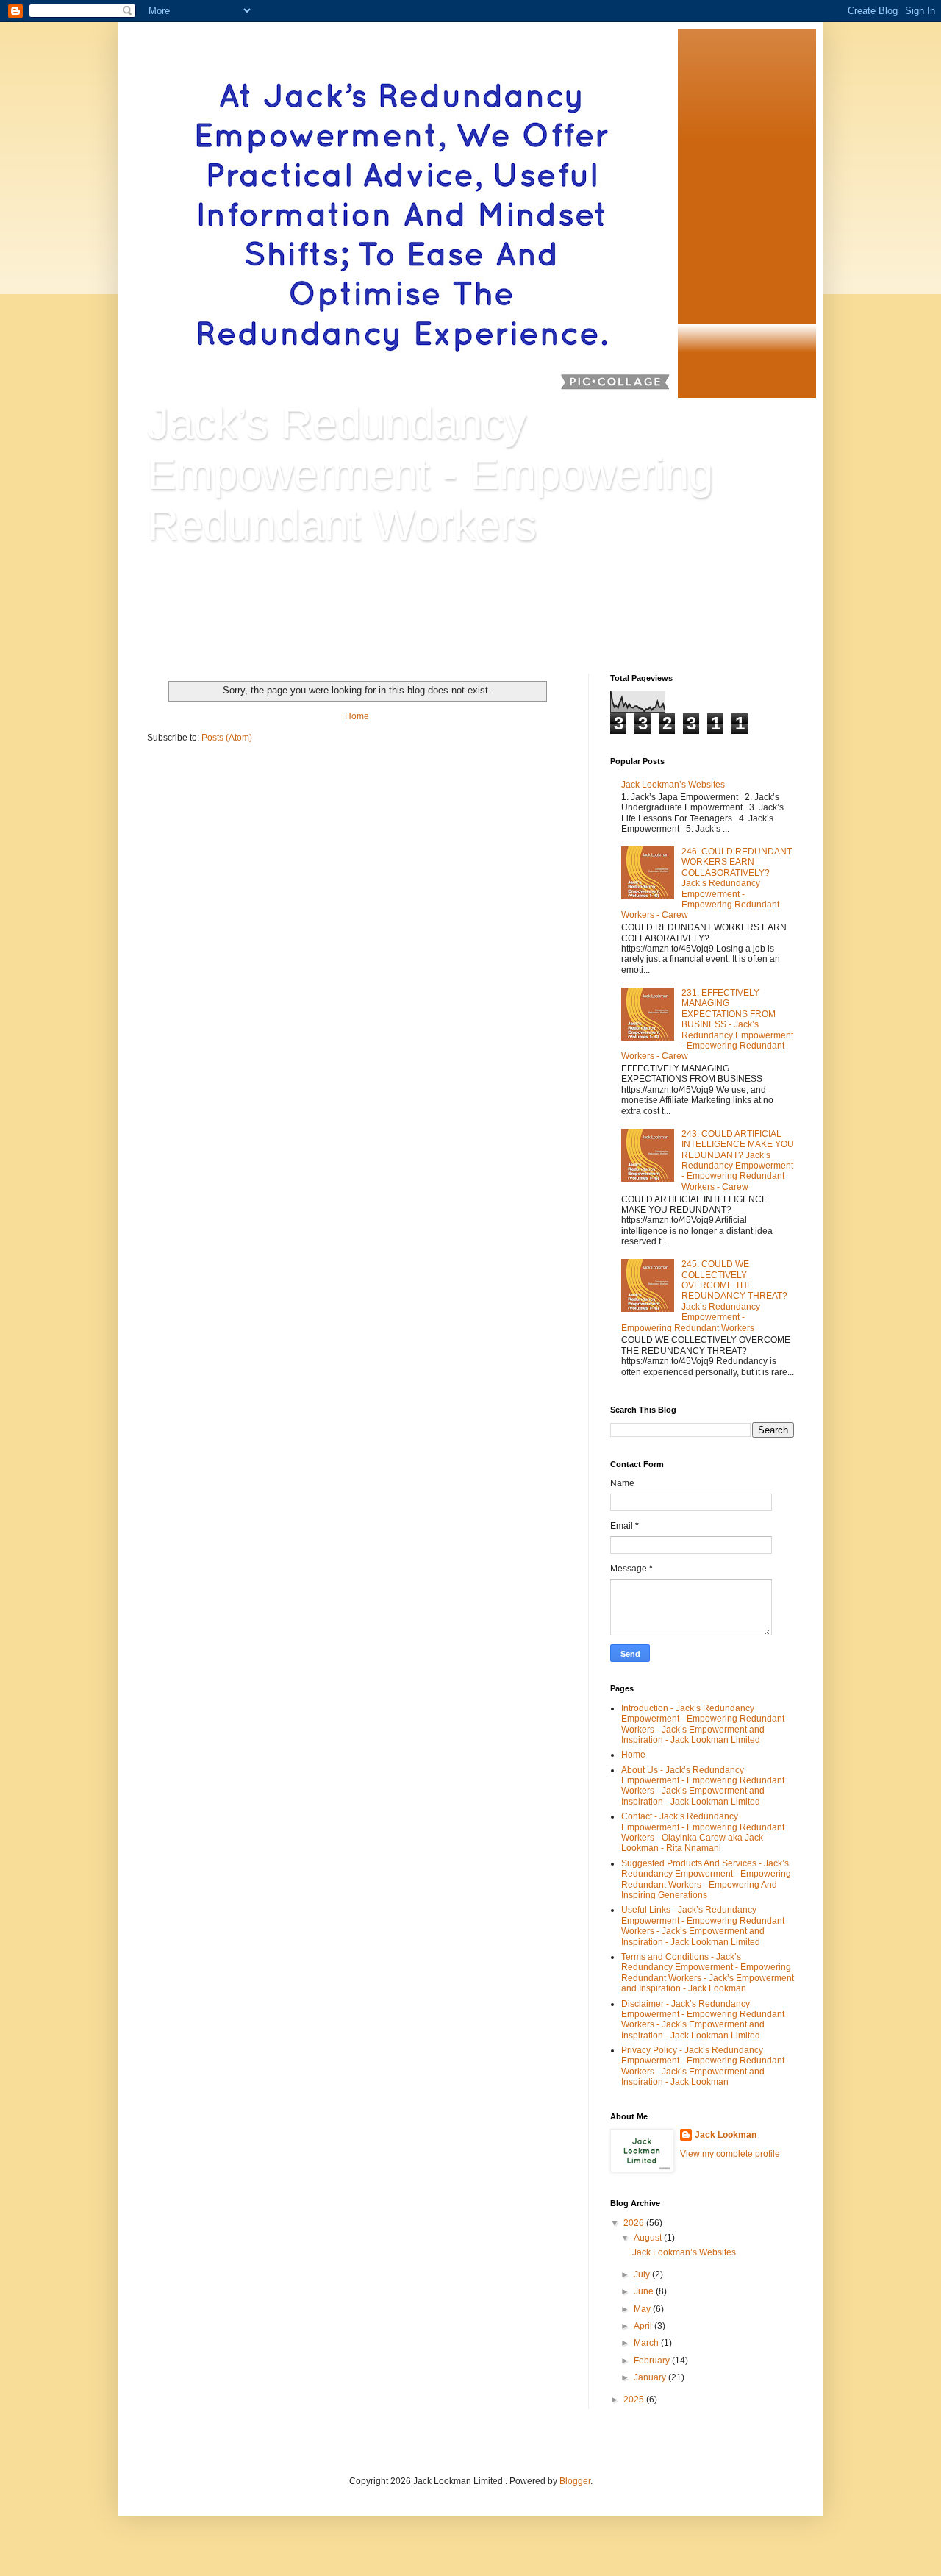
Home (357, 716)
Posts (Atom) (227, 738)
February (653, 2361)
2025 (635, 2400)
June (645, 2291)
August (649, 2238)
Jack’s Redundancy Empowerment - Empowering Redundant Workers (430, 474)
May (643, 2309)
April (644, 2326)
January (651, 2377)
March (647, 2343)
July (643, 2274)
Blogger (575, 2481)
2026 (635, 2223)
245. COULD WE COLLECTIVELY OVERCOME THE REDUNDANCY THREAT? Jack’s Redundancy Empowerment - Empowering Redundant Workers (704, 1296)
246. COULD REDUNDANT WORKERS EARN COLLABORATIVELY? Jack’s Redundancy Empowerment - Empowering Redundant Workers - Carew (706, 883)
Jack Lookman (726, 2135)
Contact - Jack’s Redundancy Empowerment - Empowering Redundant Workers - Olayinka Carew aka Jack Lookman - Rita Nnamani (703, 1832)
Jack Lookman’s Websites (673, 785)
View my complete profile (730, 2154)
